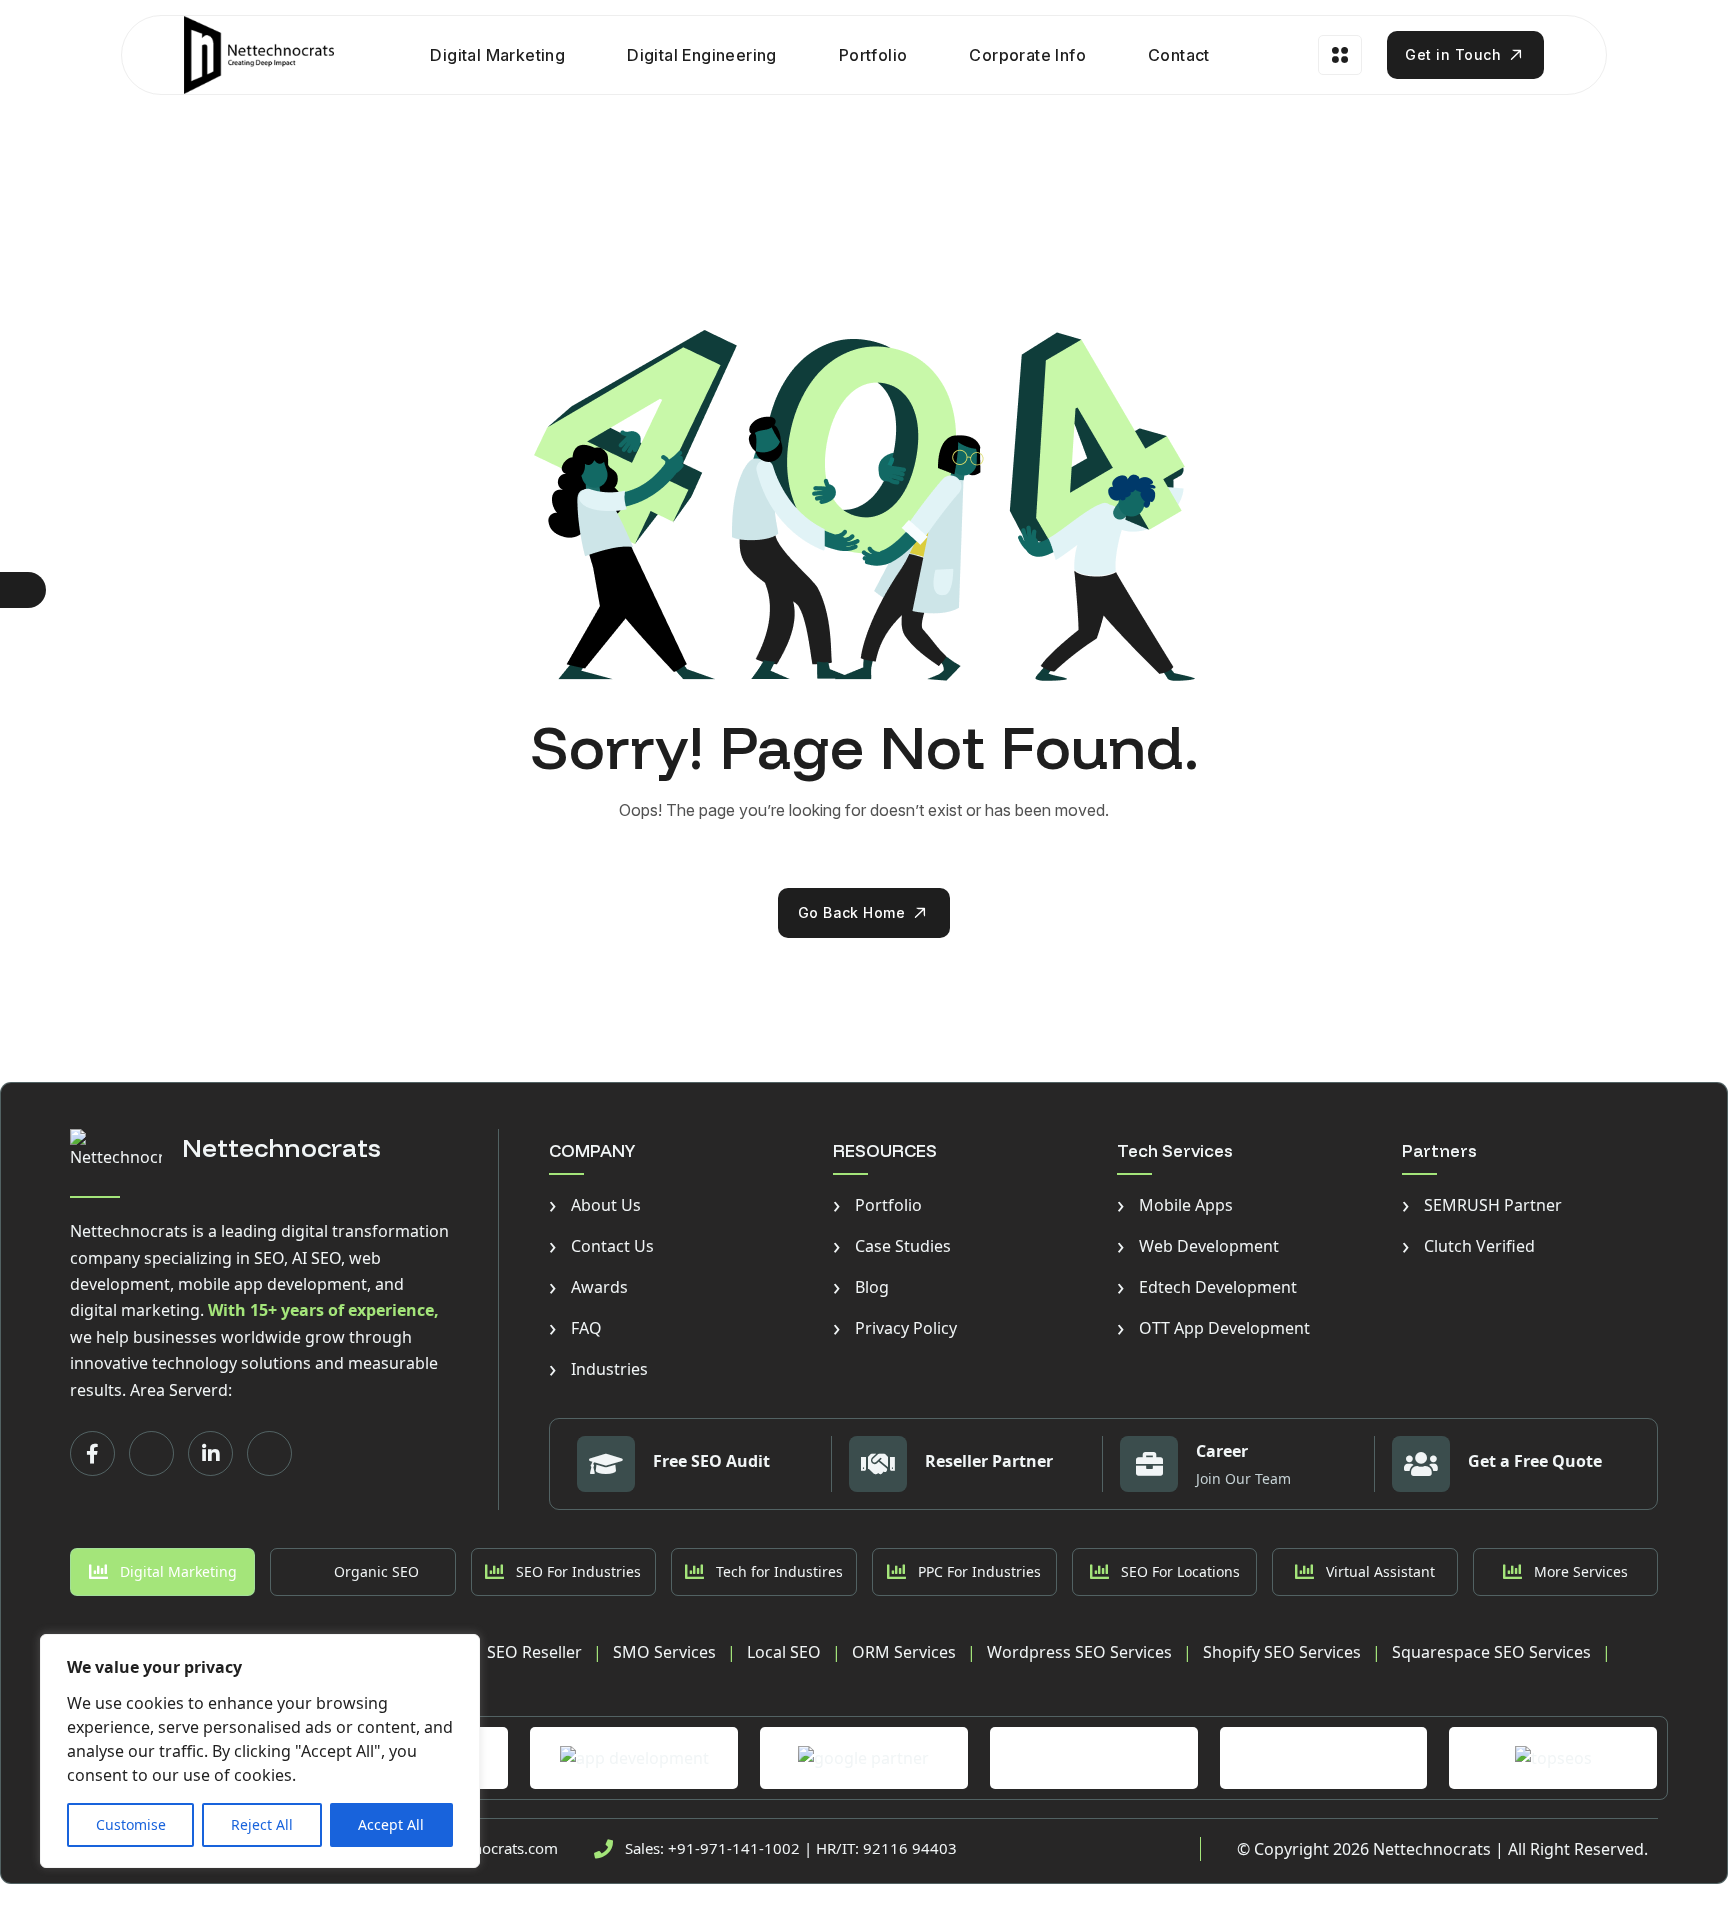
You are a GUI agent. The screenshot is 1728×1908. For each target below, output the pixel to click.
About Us (595, 1205)
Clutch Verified (1468, 1246)
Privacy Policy (895, 1328)
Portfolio (873, 55)
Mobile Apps (1175, 1205)
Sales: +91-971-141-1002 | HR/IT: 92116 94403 (791, 1848)
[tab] (162, 1572)
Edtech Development (1207, 1287)
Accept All (391, 1824)
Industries (598, 1369)
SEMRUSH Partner (1482, 1205)
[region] (260, 1751)
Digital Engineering (702, 55)
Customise (131, 1824)
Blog (861, 1287)
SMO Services (664, 1652)
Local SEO (784, 1652)
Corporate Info (1027, 55)
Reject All (262, 1824)
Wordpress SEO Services (1079, 1652)
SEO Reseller (534, 1652)
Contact (1179, 55)
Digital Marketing (497, 55)
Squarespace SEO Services (1491, 1652)
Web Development (1198, 1246)
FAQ (575, 1328)
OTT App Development (1213, 1328)
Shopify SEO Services (1282, 1652)
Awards (588, 1287)
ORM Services (904, 1652)
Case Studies (892, 1246)
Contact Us (601, 1246)
